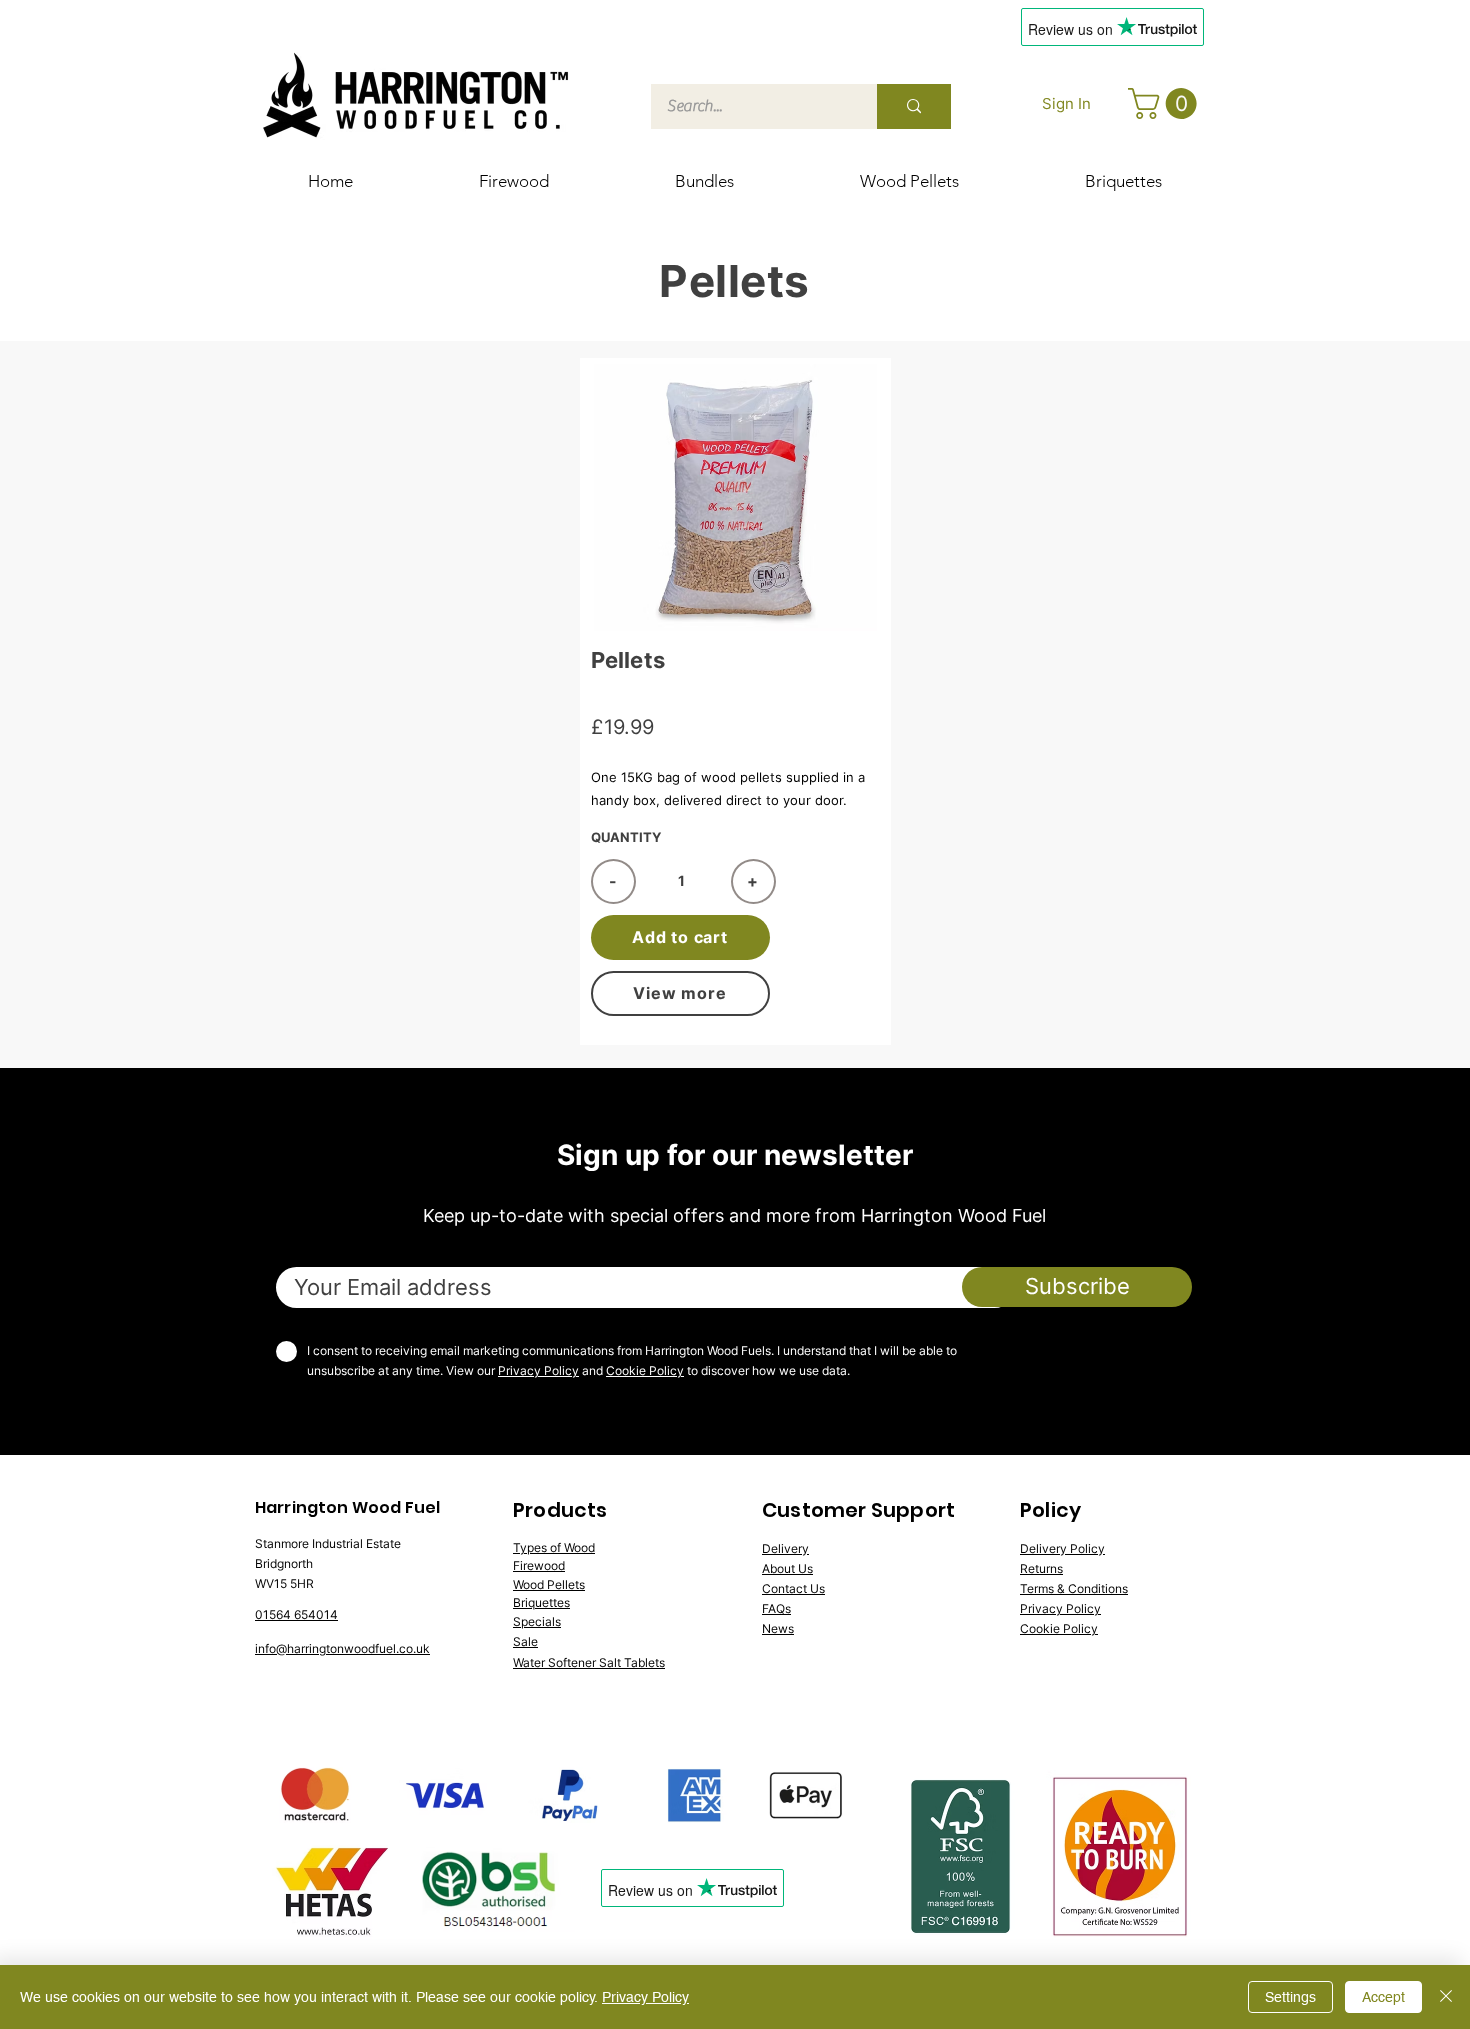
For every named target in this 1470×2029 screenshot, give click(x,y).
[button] (1166, 103)
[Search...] (914, 106)
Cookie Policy (645, 1370)
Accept (1383, 1997)
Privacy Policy (538, 1370)
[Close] (1446, 1997)
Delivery (785, 1548)
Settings (1290, 1997)
